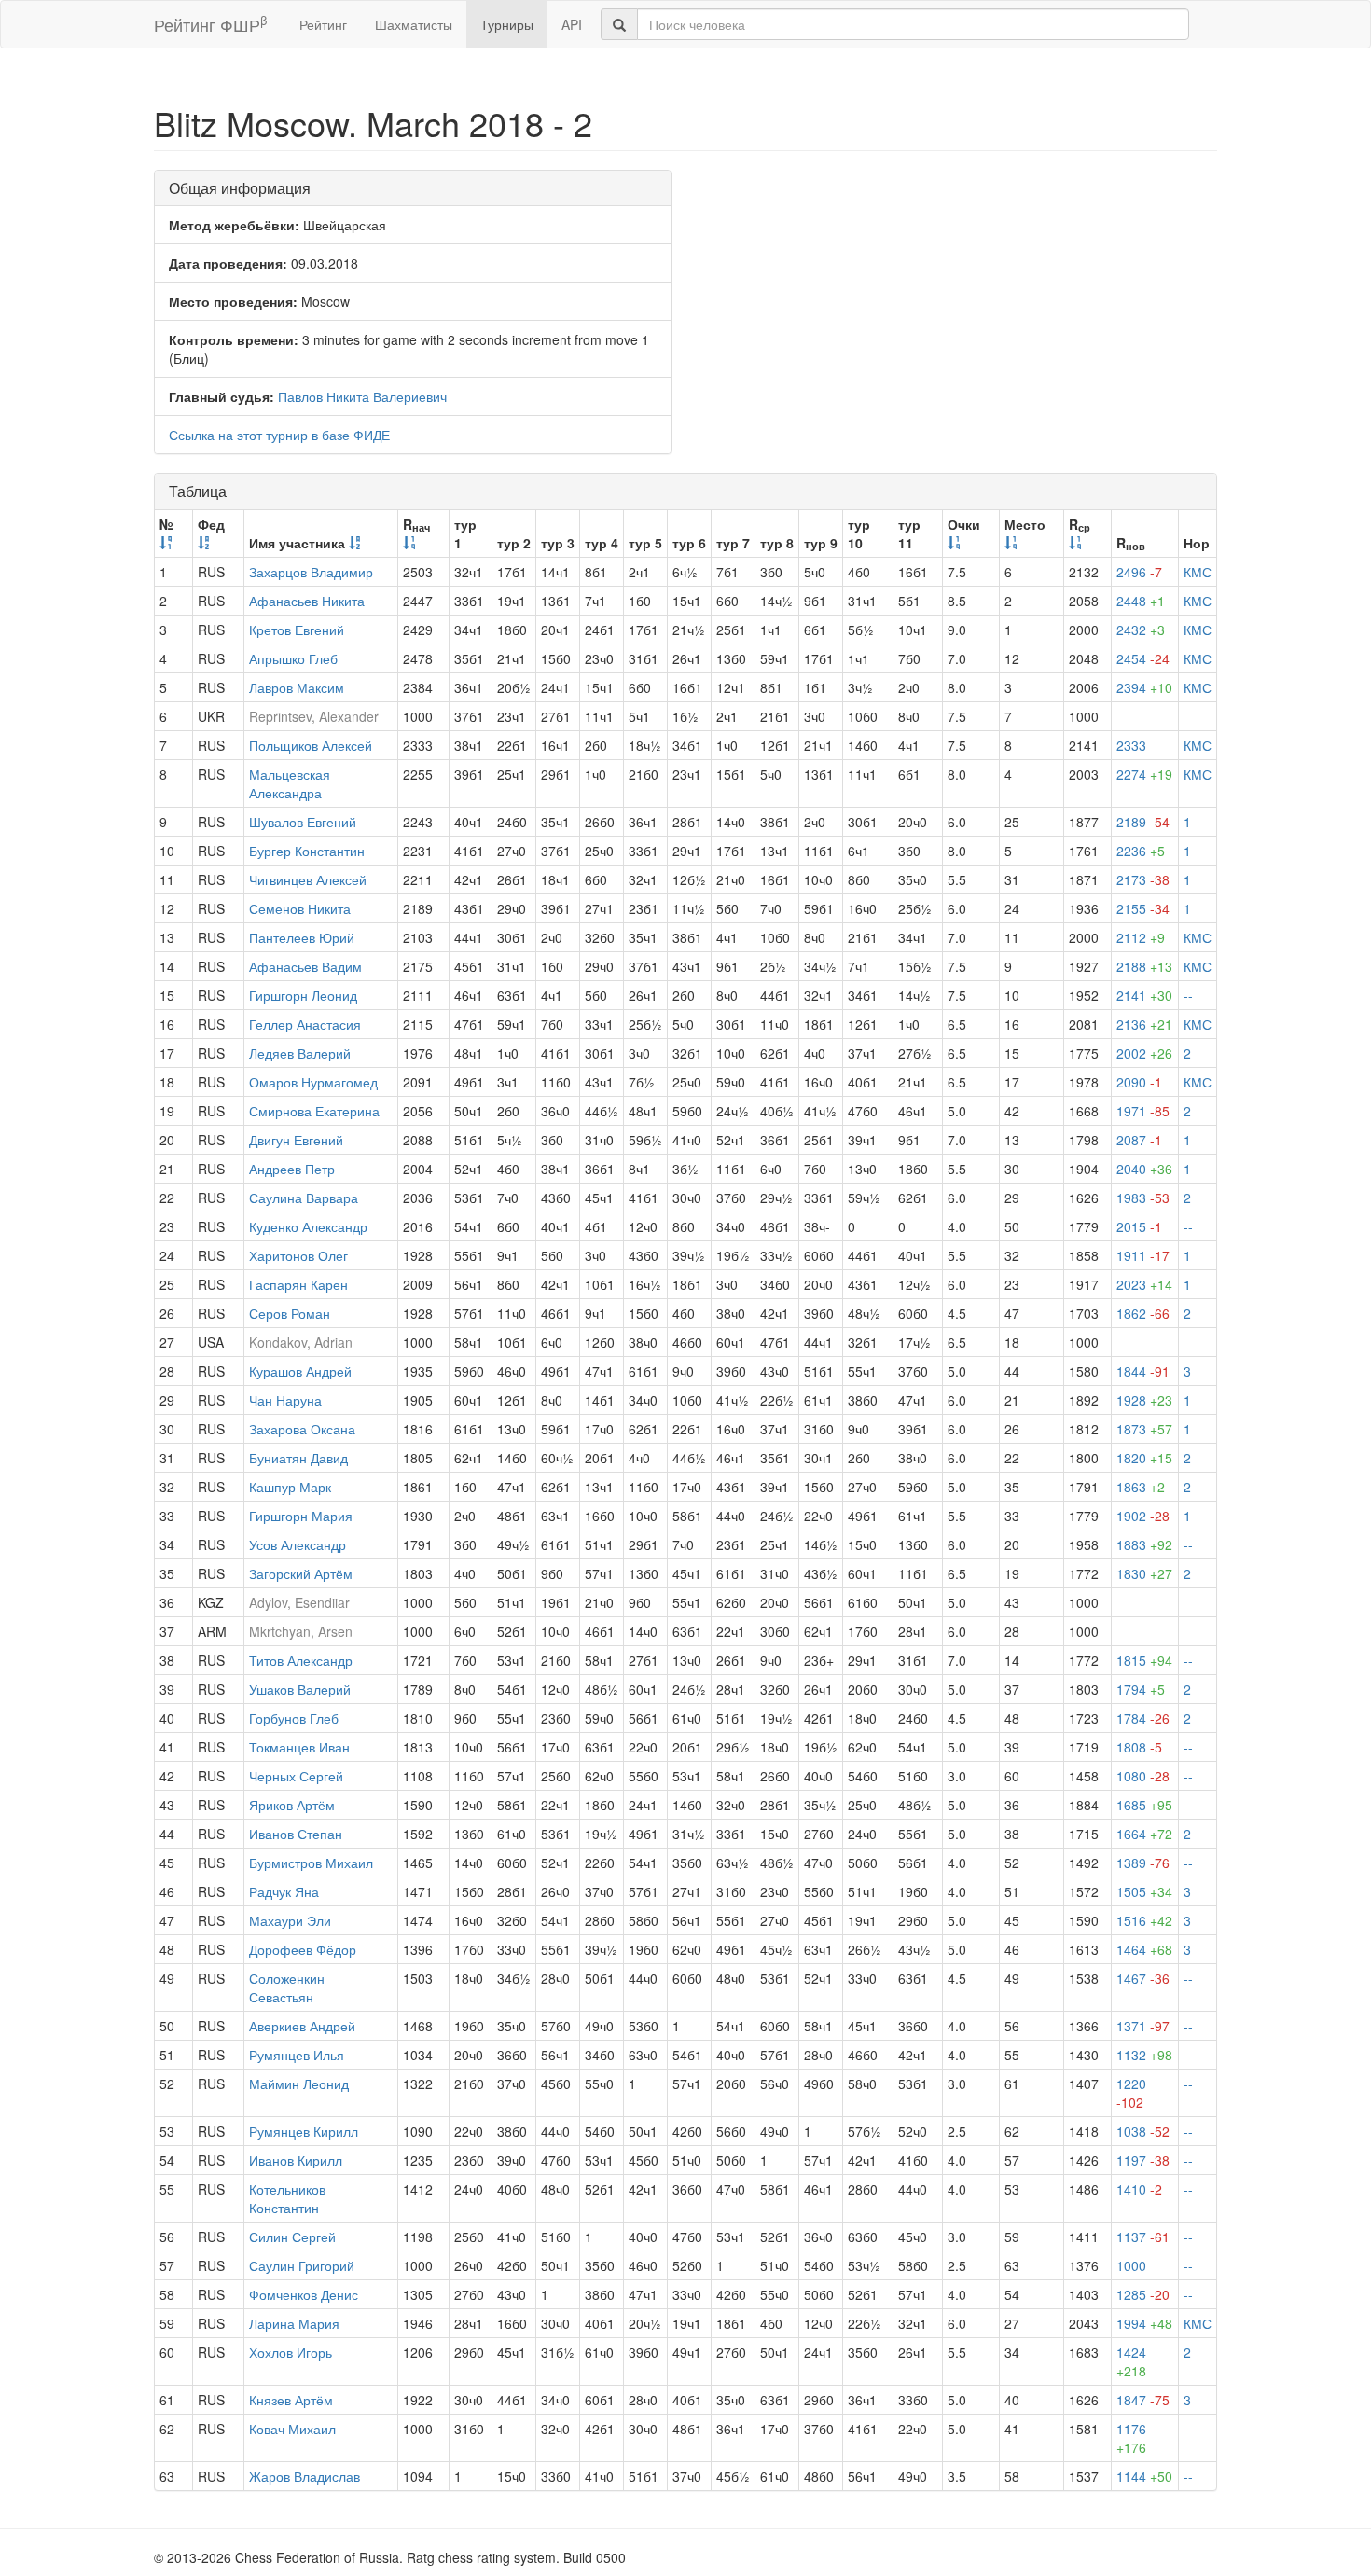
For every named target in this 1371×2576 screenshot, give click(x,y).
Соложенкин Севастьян (287, 1987)
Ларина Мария (294, 2323)
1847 (1143, 2400)
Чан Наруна (285, 1400)
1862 (1143, 1313)
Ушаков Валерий (300, 1689)
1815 (1144, 1660)
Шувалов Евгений (303, 822)
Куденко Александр (308, 1226)
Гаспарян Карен (298, 1284)
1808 (1139, 1747)
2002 (1144, 1053)
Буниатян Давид (298, 1458)
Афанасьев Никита (307, 601)
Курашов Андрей (300, 1371)
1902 (1143, 1516)
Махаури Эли (290, 1920)
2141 (1144, 995)
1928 (1144, 1400)
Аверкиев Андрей (302, 2026)
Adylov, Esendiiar (299, 1602)
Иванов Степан (296, 1834)
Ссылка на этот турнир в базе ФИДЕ (279, 435)
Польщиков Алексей (311, 745)
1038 (1143, 2131)
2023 (1144, 1284)
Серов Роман (290, 1313)
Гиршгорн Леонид (303, 995)
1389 (1143, 1863)
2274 (1144, 774)
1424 (1131, 2361)
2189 (1143, 822)
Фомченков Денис (304, 2294)
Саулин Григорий (302, 2265)
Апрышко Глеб (293, 658)
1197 (1143, 2160)
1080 (1143, 1776)
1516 (1144, 1920)
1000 (1131, 2265)
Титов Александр (301, 1660)
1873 (1144, 1429)
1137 (1143, 2237)
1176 (1131, 2438)
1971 (1143, 1111)
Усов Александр (298, 1544)
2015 (1139, 1226)
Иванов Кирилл (296, 2160)
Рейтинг (323, 24)
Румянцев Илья (297, 2055)
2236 (1141, 851)
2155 (1143, 908)
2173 (1143, 879)
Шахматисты (414, 24)
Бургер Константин (307, 851)
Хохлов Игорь (291, 2352)
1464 (1144, 1949)
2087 (1139, 1140)
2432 (1141, 630)
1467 (1143, 1978)
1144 (1144, 2476)
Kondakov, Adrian (301, 1342)
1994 (1144, 2323)
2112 (1141, 937)
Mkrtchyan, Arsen (301, 1631)
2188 (1144, 966)
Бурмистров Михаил (311, 1863)
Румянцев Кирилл (304, 2131)
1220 (1131, 2093)
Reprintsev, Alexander (314, 716)
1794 (1141, 1689)
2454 (1143, 658)
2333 (1131, 745)
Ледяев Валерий (300, 1053)
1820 (1144, 1458)
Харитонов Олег (298, 1255)
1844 (1143, 1371)
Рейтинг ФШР (210, 24)
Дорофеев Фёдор (303, 1949)
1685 (1144, 1805)
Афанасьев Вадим (305, 966)
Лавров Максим (297, 687)
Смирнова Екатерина (314, 1111)
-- (1188, 995)
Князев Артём (291, 2400)
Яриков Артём (292, 1805)
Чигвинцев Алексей (308, 879)
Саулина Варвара (304, 1198)
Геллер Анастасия (305, 1024)
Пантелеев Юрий (302, 937)
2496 (1139, 572)
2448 (1141, 601)
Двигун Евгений (296, 1140)
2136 (1144, 1024)
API (572, 24)
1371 (1143, 2026)
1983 (1143, 1198)
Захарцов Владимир (311, 572)
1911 (1143, 1255)
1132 (1144, 2055)
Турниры (507, 24)
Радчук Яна (284, 1891)
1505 (1144, 1891)
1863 (1141, 1487)
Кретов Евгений (297, 630)
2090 (1139, 1082)
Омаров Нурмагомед (313, 1082)
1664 (1144, 1834)
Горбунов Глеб (294, 1718)
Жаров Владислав (305, 2476)
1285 (1143, 2294)
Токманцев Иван (299, 1747)
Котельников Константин (287, 2198)
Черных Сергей (296, 1776)
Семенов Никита (300, 908)
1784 (1143, 1718)
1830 (1144, 1573)
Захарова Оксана (302, 1429)
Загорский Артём (301, 1573)
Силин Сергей (292, 2237)
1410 (1139, 2189)
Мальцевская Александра (290, 783)
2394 (1144, 687)
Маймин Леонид (299, 2084)
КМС (1198, 572)
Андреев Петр (292, 1169)
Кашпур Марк (290, 1487)
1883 (1144, 1544)
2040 (1144, 1169)
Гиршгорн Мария (301, 1516)
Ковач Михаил (292, 2429)
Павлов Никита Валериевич (362, 396)
